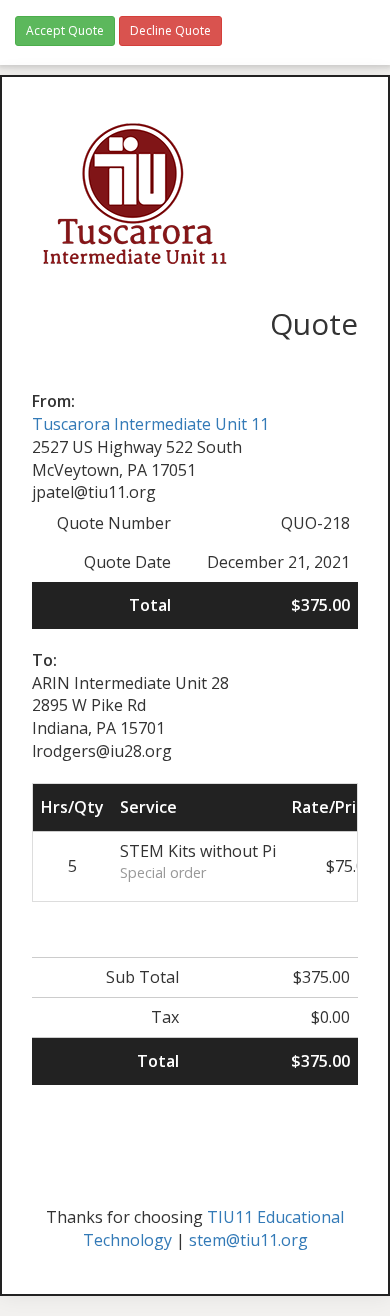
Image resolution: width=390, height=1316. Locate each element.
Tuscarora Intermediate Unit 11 (150, 424)
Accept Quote (65, 30)
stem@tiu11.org (248, 1240)
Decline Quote (170, 30)
